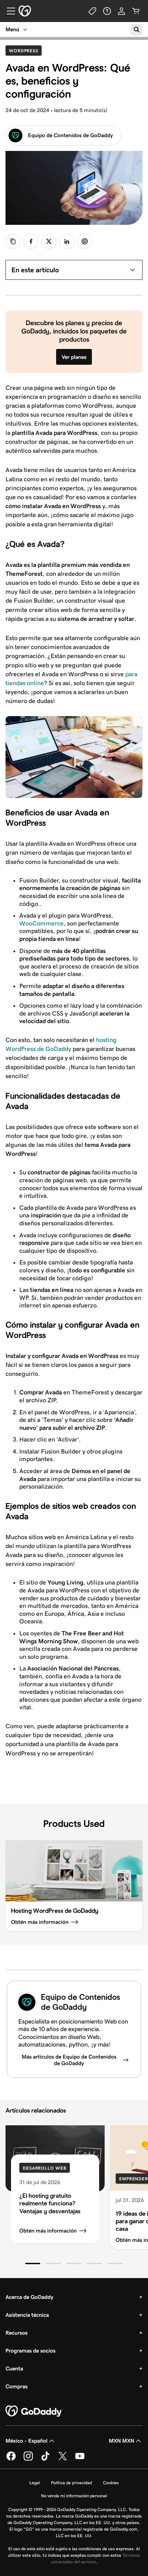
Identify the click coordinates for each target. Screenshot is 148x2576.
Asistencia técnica (27, 2315)
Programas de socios (30, 2351)
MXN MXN (121, 2441)
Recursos (17, 2333)
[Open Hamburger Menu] (8, 11)
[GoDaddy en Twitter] (63, 2459)
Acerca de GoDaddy (29, 2297)
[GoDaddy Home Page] (34, 2411)
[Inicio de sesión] (121, 11)
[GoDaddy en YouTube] (80, 2459)
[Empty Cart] (136, 11)
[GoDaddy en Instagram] (28, 2459)
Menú (12, 29)
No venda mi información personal (74, 2496)
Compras (17, 2386)
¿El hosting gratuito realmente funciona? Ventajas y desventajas (50, 2203)
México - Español (27, 2441)
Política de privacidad (71, 2483)
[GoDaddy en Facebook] (11, 2459)
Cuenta (14, 2369)
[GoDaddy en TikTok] (45, 2459)
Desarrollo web (45, 2168)
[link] (31, 241)
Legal (35, 2483)
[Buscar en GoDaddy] (137, 30)
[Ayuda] (107, 11)
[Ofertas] (93, 11)
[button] (33, 2263)
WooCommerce (41, 923)
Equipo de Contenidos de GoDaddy (70, 135)
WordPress (25, 51)
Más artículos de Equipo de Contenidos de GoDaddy (69, 2060)
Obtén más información (48, 2231)
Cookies (111, 2483)
